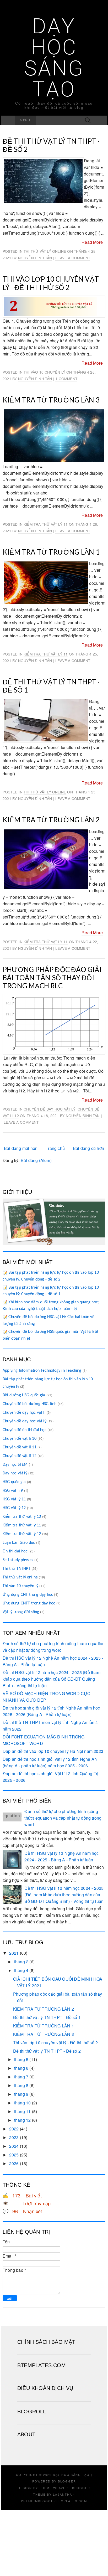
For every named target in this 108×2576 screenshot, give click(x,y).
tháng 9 (21, 2094)
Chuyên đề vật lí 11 (20, 1447)
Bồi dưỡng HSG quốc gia (24, 1395)
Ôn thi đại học (15, 1551)
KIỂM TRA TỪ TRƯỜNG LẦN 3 (51, 400)
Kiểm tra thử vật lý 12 (22, 1534)
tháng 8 (21, 2085)
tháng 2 (21, 1962)
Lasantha (63, 2494)
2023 (14, 2137)
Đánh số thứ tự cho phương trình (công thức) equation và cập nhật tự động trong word (63, 1818)
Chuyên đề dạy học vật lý (50, 1109)
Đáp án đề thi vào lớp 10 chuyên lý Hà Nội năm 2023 (53, 1751)
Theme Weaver (54, 2488)
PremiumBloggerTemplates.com (54, 2501)
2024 (14, 2146)
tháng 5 (21, 2059)
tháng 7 (21, 2077)
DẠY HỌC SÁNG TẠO (54, 58)
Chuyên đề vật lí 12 (20, 1456)
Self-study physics (18, 1560)
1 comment (66, 379)
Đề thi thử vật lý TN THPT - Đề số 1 (51, 686)
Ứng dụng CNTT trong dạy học (29, 1603)
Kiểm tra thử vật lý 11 (46, 524)
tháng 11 (23, 2111)
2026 (14, 2163)
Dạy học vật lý (15, 1473)
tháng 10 (23, 2103)
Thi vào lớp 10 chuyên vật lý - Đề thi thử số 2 (51, 283)
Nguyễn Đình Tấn (35, 258)
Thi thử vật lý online (45, 251)
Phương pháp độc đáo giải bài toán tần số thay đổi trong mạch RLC (52, 978)
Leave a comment (73, 258)
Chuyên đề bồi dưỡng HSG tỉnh (30, 1404)
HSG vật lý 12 (14, 1508)
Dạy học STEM (15, 1465)
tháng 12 (23, 2120)
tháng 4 (21, 1970)
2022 (14, 2129)
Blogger (67, 2481)
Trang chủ (55, 1148)
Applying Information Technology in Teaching (42, 1371)
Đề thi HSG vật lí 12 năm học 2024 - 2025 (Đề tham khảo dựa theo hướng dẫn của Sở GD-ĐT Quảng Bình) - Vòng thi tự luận (52, 1679)
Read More (92, 242)
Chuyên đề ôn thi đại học (25, 1430)
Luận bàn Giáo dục (19, 1543)
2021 (14, 1953)
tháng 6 (21, 2068)
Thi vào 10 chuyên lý (44, 372)
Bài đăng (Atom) (36, 1160)
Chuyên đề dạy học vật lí (24, 1413)
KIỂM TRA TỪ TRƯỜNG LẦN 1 (51, 552)
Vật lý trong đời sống (21, 1612)
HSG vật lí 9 (13, 1491)
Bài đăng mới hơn (21, 1148)
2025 (14, 2155)
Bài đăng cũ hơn (88, 1148)
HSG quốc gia (14, 1482)
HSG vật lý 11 (14, 1499)
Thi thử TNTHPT (17, 1569)
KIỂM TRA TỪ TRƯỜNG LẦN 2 (51, 820)
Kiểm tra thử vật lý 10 (22, 1517)
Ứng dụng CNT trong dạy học (28, 1595)
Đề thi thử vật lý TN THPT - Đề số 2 (51, 145)
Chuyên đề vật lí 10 (20, 1439)
